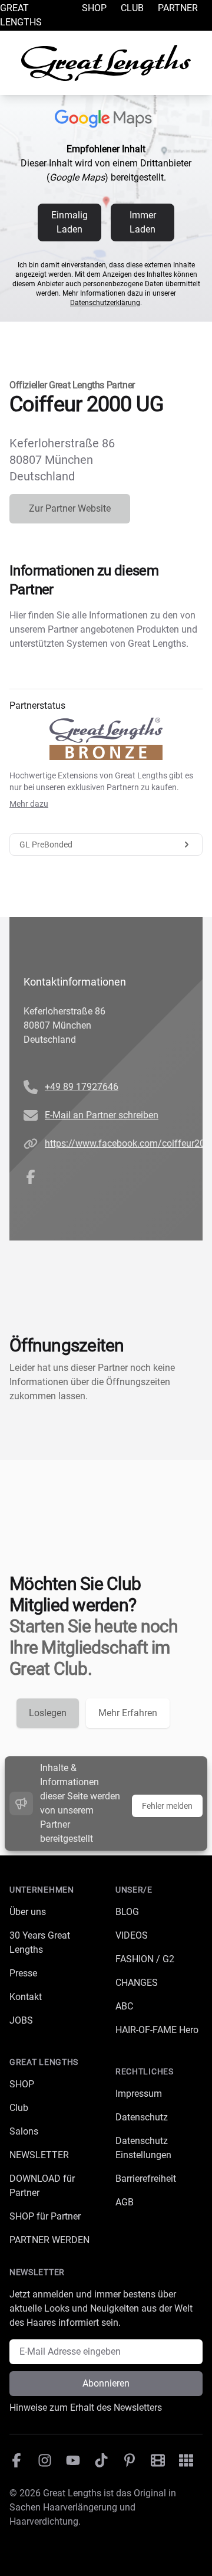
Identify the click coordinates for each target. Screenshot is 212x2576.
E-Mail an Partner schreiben (102, 1115)
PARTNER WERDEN (49, 2240)
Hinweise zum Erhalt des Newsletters (86, 2408)
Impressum (139, 2094)
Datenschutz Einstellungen (143, 2148)
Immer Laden (143, 222)
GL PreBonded (46, 845)
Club (132, 8)
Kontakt (26, 1997)
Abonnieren (106, 2383)
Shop (94, 8)
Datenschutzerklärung (105, 303)
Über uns (28, 1912)
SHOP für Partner (45, 2216)
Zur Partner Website (70, 508)
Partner (178, 8)
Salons (24, 2131)
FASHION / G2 (145, 1959)
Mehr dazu (29, 804)
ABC (124, 2006)
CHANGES (137, 1983)
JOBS (21, 2020)
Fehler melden (167, 1806)
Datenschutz (142, 2117)
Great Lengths (21, 15)
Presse (23, 1973)
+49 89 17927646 (82, 1087)
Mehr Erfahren (128, 1713)
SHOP (22, 2084)
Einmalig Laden (69, 222)
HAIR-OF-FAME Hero (157, 2030)
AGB (125, 2202)
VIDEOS (132, 1935)
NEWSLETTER (39, 2155)
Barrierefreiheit (146, 2179)
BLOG (127, 1912)
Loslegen (48, 1713)
